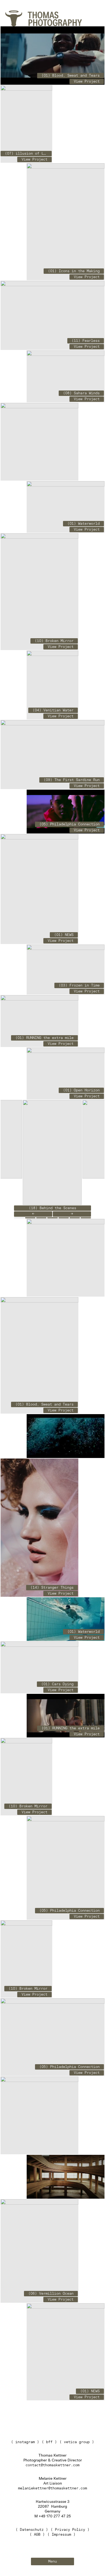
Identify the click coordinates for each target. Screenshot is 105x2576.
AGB (37, 2535)
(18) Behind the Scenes (52, 1208)
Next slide (72, 1214)
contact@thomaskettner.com (52, 2465)
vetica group (77, 2442)
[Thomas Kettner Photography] (14, 18)
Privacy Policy (70, 2530)
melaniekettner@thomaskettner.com (52, 2488)
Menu (52, 2561)
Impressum (61, 2535)
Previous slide (33, 1214)
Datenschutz (32, 2530)
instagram (25, 2442)
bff (49, 2442)
